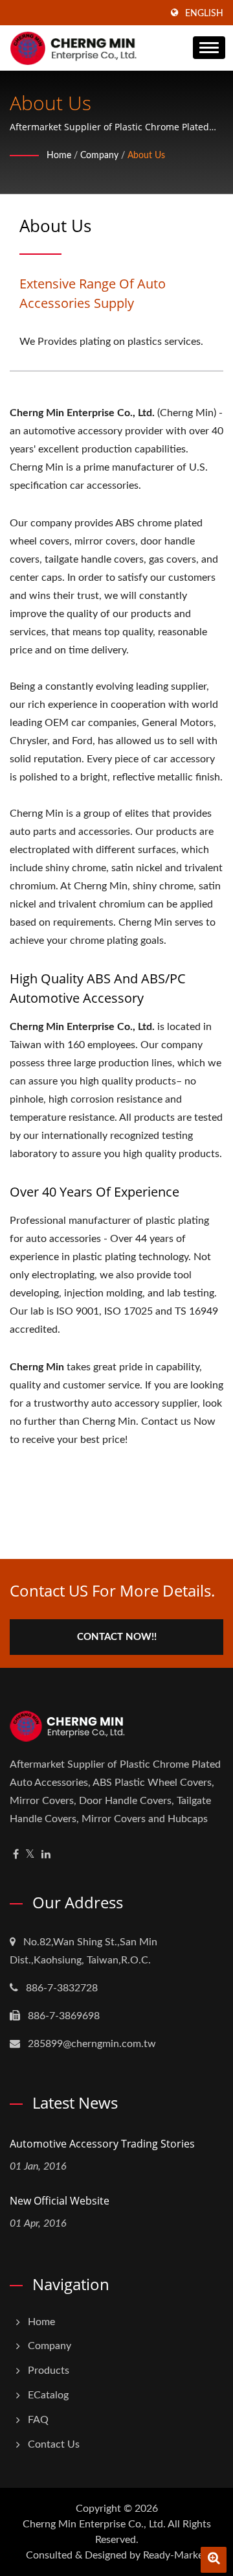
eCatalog (48, 2395)
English (204, 14)
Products (49, 2371)
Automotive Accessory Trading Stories (102, 2144)
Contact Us (54, 2444)
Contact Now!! (117, 1637)
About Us (146, 156)
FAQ (38, 2420)
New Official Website (60, 2201)
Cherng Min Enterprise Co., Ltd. (94, 2524)
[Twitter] (30, 1855)
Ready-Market (175, 2555)
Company (99, 156)
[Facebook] (16, 1855)
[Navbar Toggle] (209, 48)
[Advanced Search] (214, 2560)
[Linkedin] (46, 1855)
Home (59, 156)
